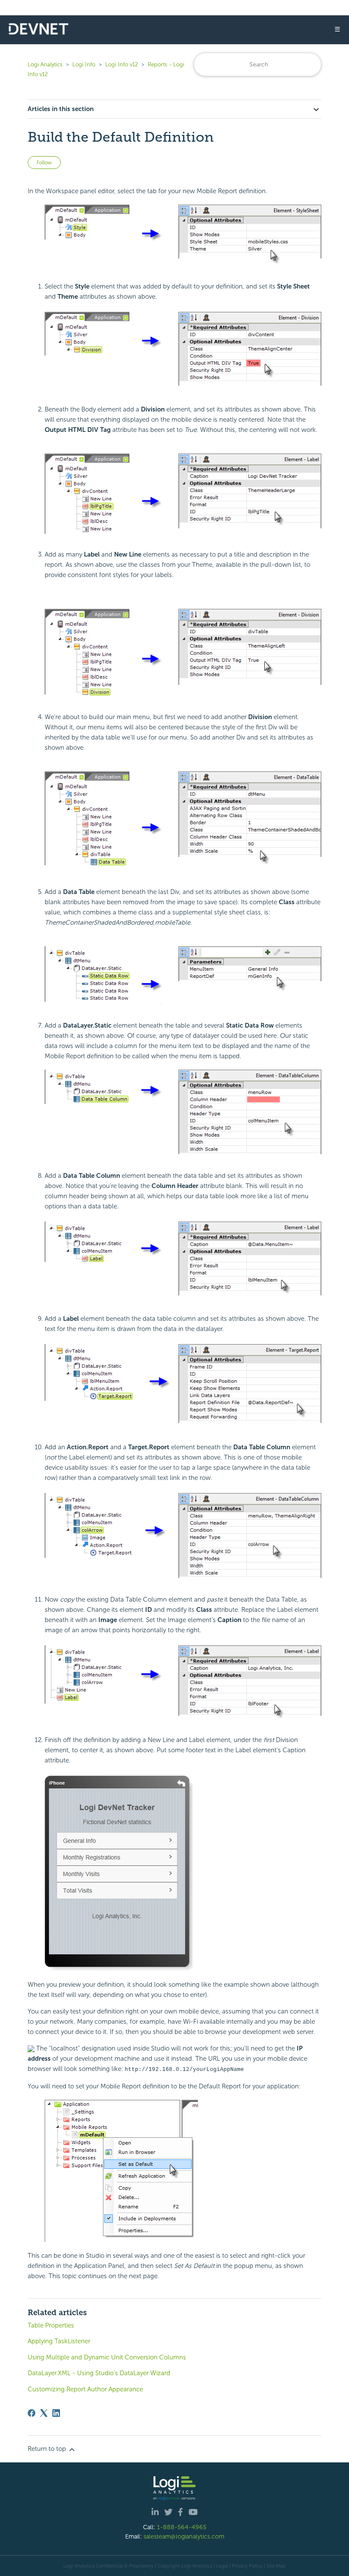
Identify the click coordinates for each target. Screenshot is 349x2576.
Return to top (48, 2449)
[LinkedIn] (56, 2413)
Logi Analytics (45, 64)
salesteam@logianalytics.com (184, 2536)
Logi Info (84, 64)
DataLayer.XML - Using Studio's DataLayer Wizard (99, 2373)
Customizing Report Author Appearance (85, 2389)
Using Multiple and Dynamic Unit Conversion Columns (107, 2357)
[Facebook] (31, 2413)
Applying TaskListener (59, 2341)
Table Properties (51, 2325)
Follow (44, 163)
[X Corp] (44, 2413)
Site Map (276, 2566)
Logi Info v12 (122, 64)
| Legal (221, 2566)
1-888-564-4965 (182, 2527)
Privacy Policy (247, 2566)
